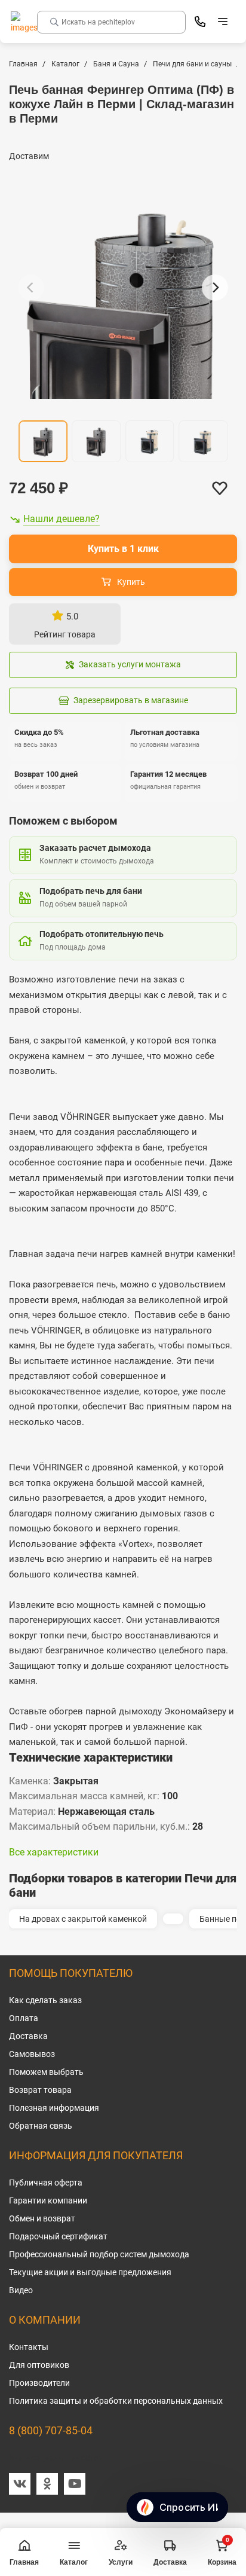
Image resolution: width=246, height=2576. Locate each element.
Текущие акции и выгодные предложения (90, 2272)
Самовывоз (32, 2054)
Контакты (29, 2347)
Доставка (28, 2036)
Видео (21, 2290)
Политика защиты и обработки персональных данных (116, 2401)
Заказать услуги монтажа (130, 664)
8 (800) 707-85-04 (51, 2430)
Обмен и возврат (42, 2218)
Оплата (24, 2018)
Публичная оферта (46, 2183)
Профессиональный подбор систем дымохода (99, 2254)
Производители (39, 2383)
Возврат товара (40, 2090)
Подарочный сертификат (58, 2236)
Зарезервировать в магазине (131, 700)
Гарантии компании (48, 2200)
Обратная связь (41, 2126)
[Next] (215, 288)
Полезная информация (54, 2108)
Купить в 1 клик (123, 549)
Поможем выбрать (46, 2072)
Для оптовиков (39, 2365)
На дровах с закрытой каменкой (83, 1919)
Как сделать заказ (45, 2000)
